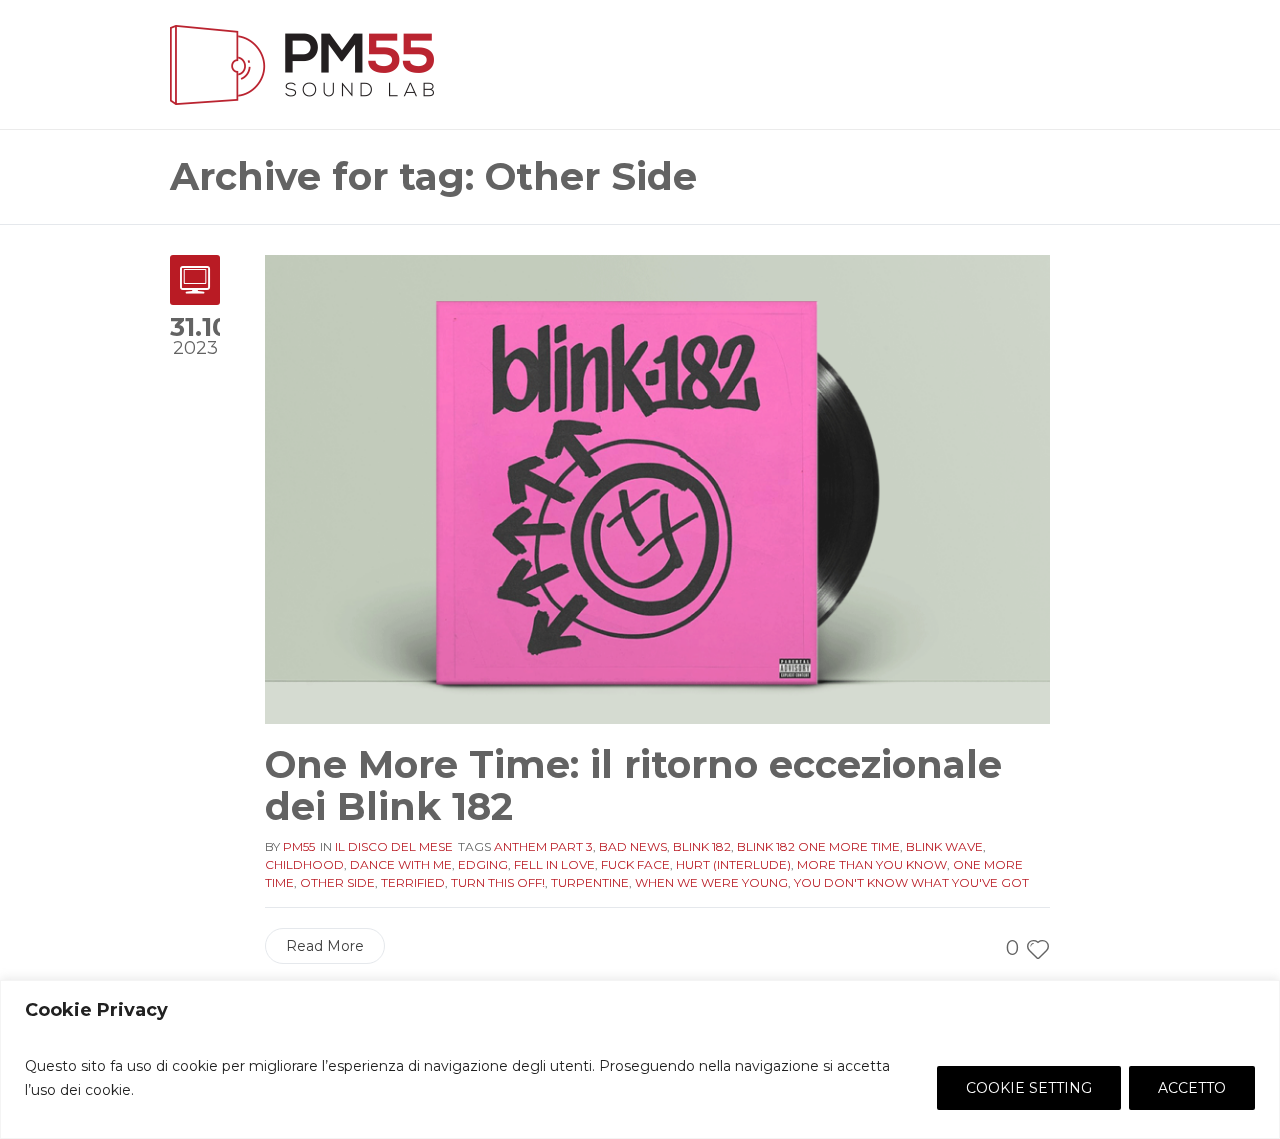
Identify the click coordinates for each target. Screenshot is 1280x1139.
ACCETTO (1192, 1088)
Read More (325, 946)
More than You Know (872, 864)
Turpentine (590, 882)
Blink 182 (702, 846)
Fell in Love (554, 864)
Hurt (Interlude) (733, 864)
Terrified (413, 882)
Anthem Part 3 (543, 846)
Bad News (633, 846)
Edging (483, 864)
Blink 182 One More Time (818, 846)
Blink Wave (944, 846)
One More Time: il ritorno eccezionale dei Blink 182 (633, 785)
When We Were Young (711, 882)
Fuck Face (635, 864)
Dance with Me (401, 864)
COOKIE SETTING (1029, 1088)
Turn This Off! (498, 882)
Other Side (337, 882)
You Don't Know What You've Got (911, 882)
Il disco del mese (394, 846)
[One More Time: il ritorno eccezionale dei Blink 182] (657, 488)
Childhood (304, 864)
